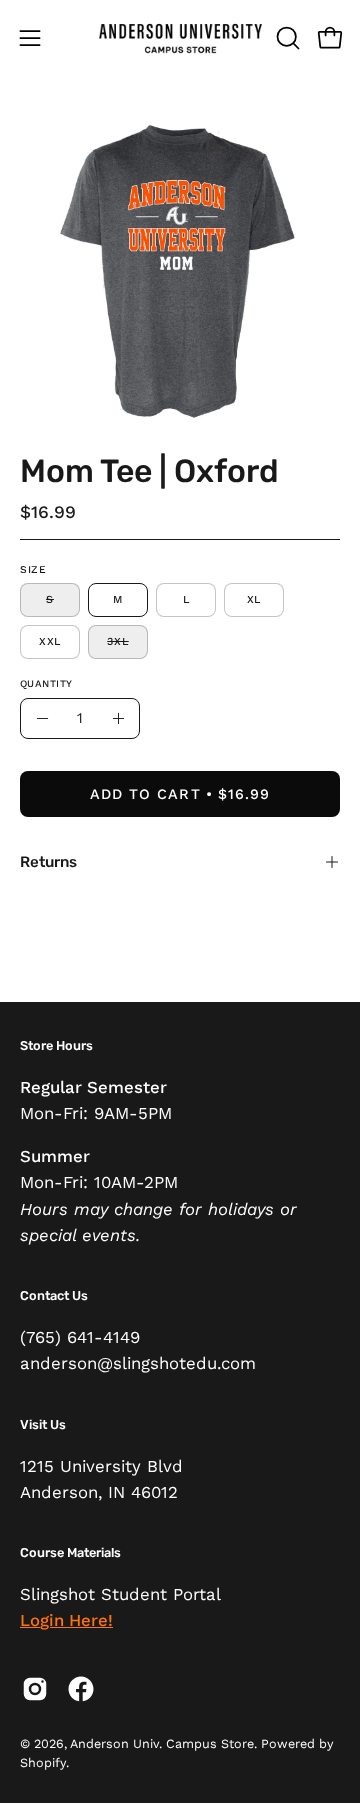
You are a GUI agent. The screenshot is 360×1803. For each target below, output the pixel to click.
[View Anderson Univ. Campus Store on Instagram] (35, 1689)
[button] (286, 38)
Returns (48, 862)
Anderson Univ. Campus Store (162, 1743)
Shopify (43, 1762)
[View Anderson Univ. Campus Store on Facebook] (81, 1689)
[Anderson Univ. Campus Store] (180, 37)
